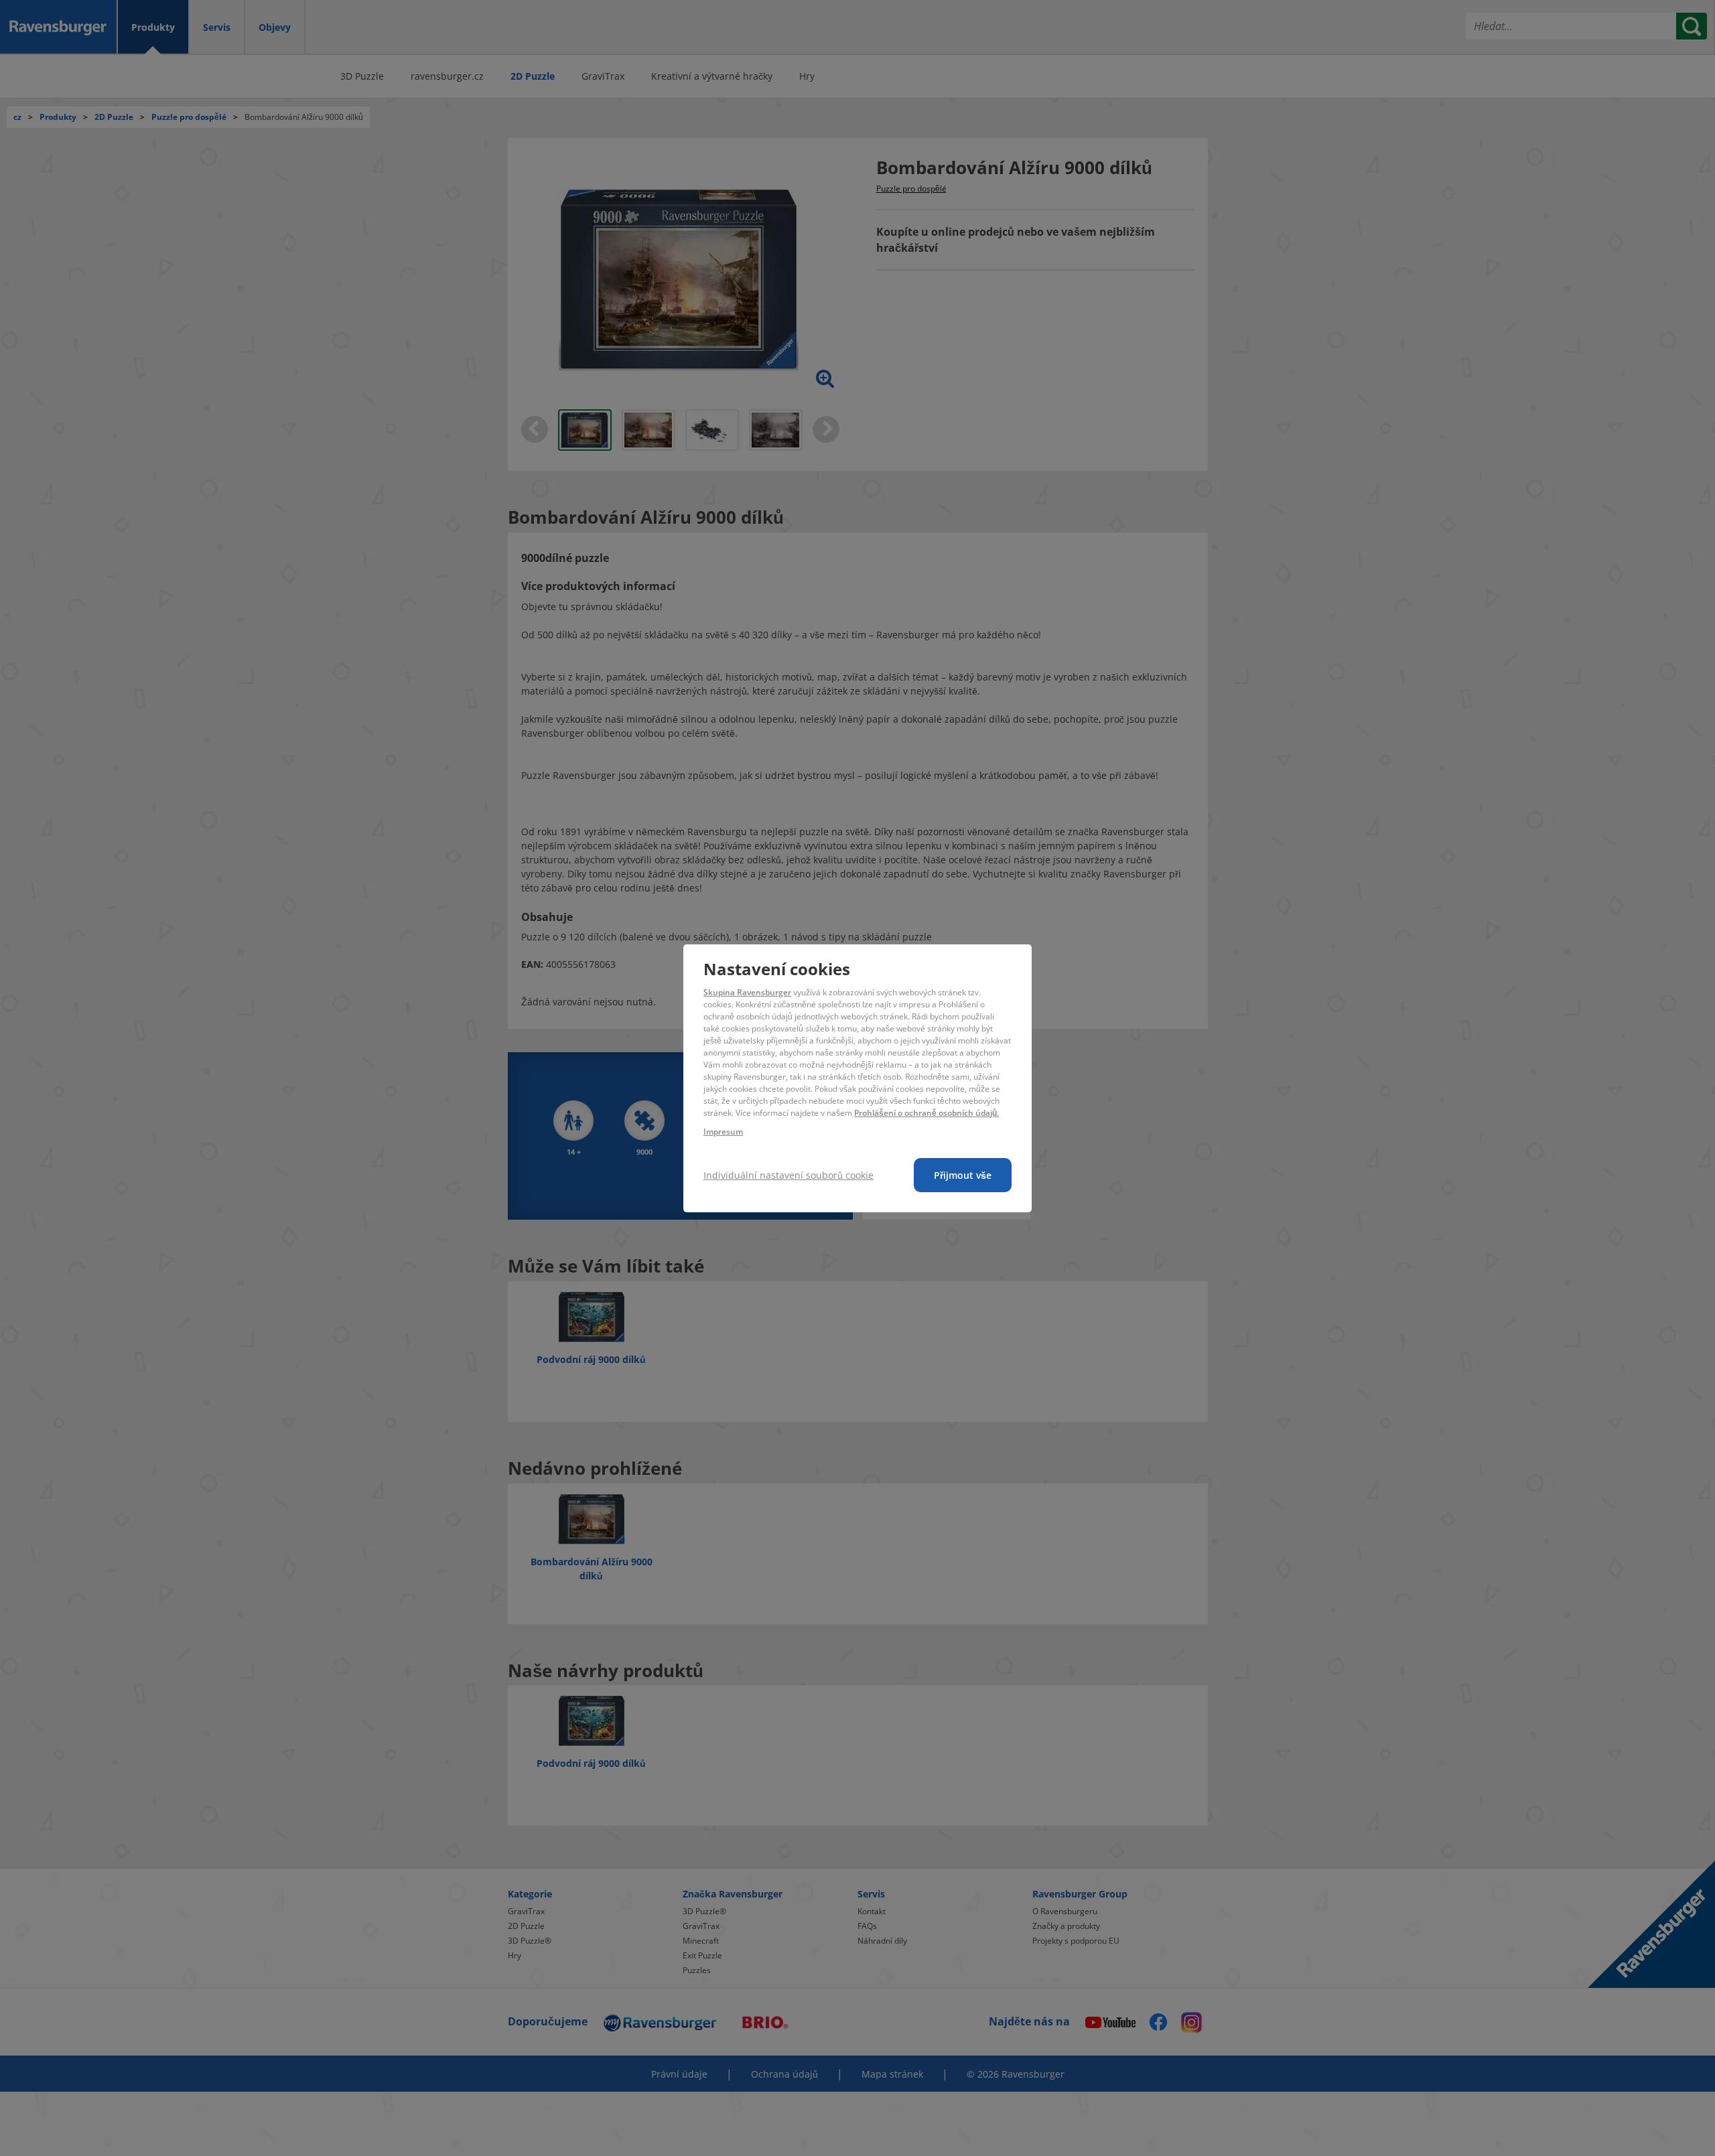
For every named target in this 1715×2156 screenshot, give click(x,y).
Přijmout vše (963, 1175)
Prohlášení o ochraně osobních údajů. (927, 1113)
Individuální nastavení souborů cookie (788, 1175)
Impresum (723, 1132)
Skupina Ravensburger (747, 992)
